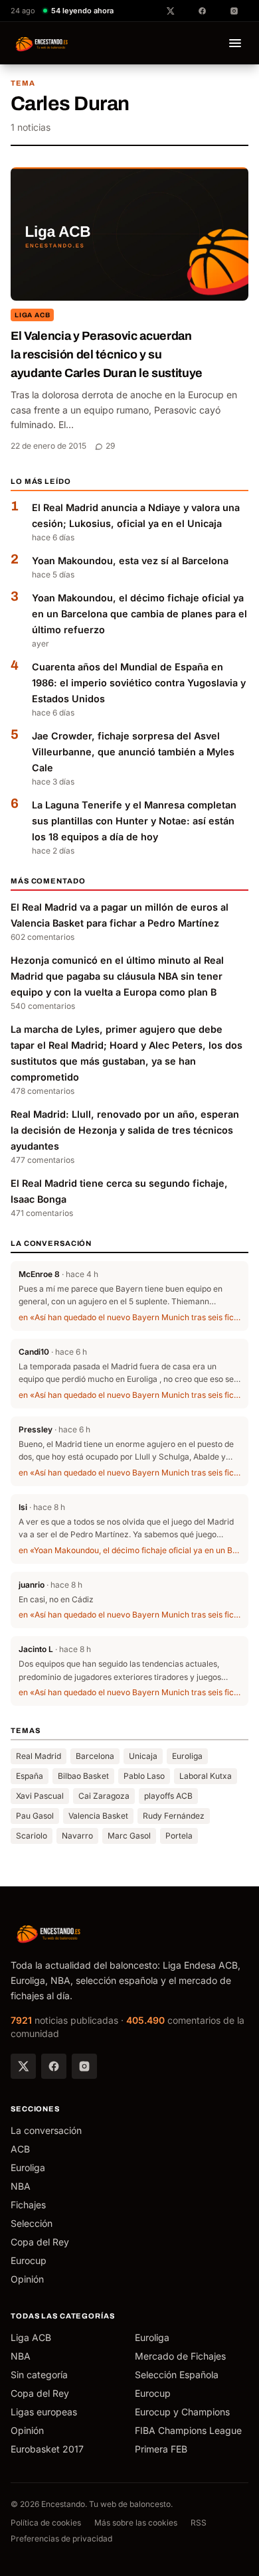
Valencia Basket (98, 1816)
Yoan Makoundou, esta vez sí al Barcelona (130, 561)
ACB (20, 2149)
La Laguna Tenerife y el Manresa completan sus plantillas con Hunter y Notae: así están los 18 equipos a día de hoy (134, 821)
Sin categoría (39, 2375)
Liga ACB (32, 315)
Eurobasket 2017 (47, 2449)
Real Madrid (39, 1756)
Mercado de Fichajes (180, 2356)
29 (110, 446)
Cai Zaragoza (104, 1796)
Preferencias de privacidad (61, 2538)
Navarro (77, 1836)
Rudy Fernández (174, 1816)
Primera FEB (161, 2449)
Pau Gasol (35, 1816)
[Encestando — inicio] (42, 43)
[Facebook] (54, 2066)
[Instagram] (84, 2066)
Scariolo (32, 1836)
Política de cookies (46, 2523)
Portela (179, 1836)
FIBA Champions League (188, 2430)
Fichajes (28, 2205)
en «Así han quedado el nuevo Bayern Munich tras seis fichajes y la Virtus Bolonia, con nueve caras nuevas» (129, 1317)
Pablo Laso (144, 1776)
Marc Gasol (129, 1836)
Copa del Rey (40, 2242)
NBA (21, 2186)
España (30, 1776)
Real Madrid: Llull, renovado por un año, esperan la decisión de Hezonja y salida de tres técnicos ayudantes (125, 1130)
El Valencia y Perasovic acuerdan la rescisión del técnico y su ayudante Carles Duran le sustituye (107, 354)
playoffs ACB (168, 1796)
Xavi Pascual (40, 1796)
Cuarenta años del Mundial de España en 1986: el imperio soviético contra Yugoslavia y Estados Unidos (139, 683)
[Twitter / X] (23, 2066)
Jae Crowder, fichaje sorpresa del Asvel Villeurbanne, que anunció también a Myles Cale (133, 752)
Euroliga (187, 1756)
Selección (32, 2223)
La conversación (46, 2130)
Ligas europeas (44, 2412)
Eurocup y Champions (182, 2412)
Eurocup (29, 2260)
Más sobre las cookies (136, 2523)
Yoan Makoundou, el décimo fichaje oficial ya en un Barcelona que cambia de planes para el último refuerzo (139, 614)
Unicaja (143, 1756)
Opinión (27, 2279)
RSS (199, 2523)
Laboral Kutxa (206, 1776)
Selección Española (177, 2375)
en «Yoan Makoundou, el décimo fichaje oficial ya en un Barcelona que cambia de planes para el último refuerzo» (129, 1550)
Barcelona (95, 1756)
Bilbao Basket (83, 1776)
